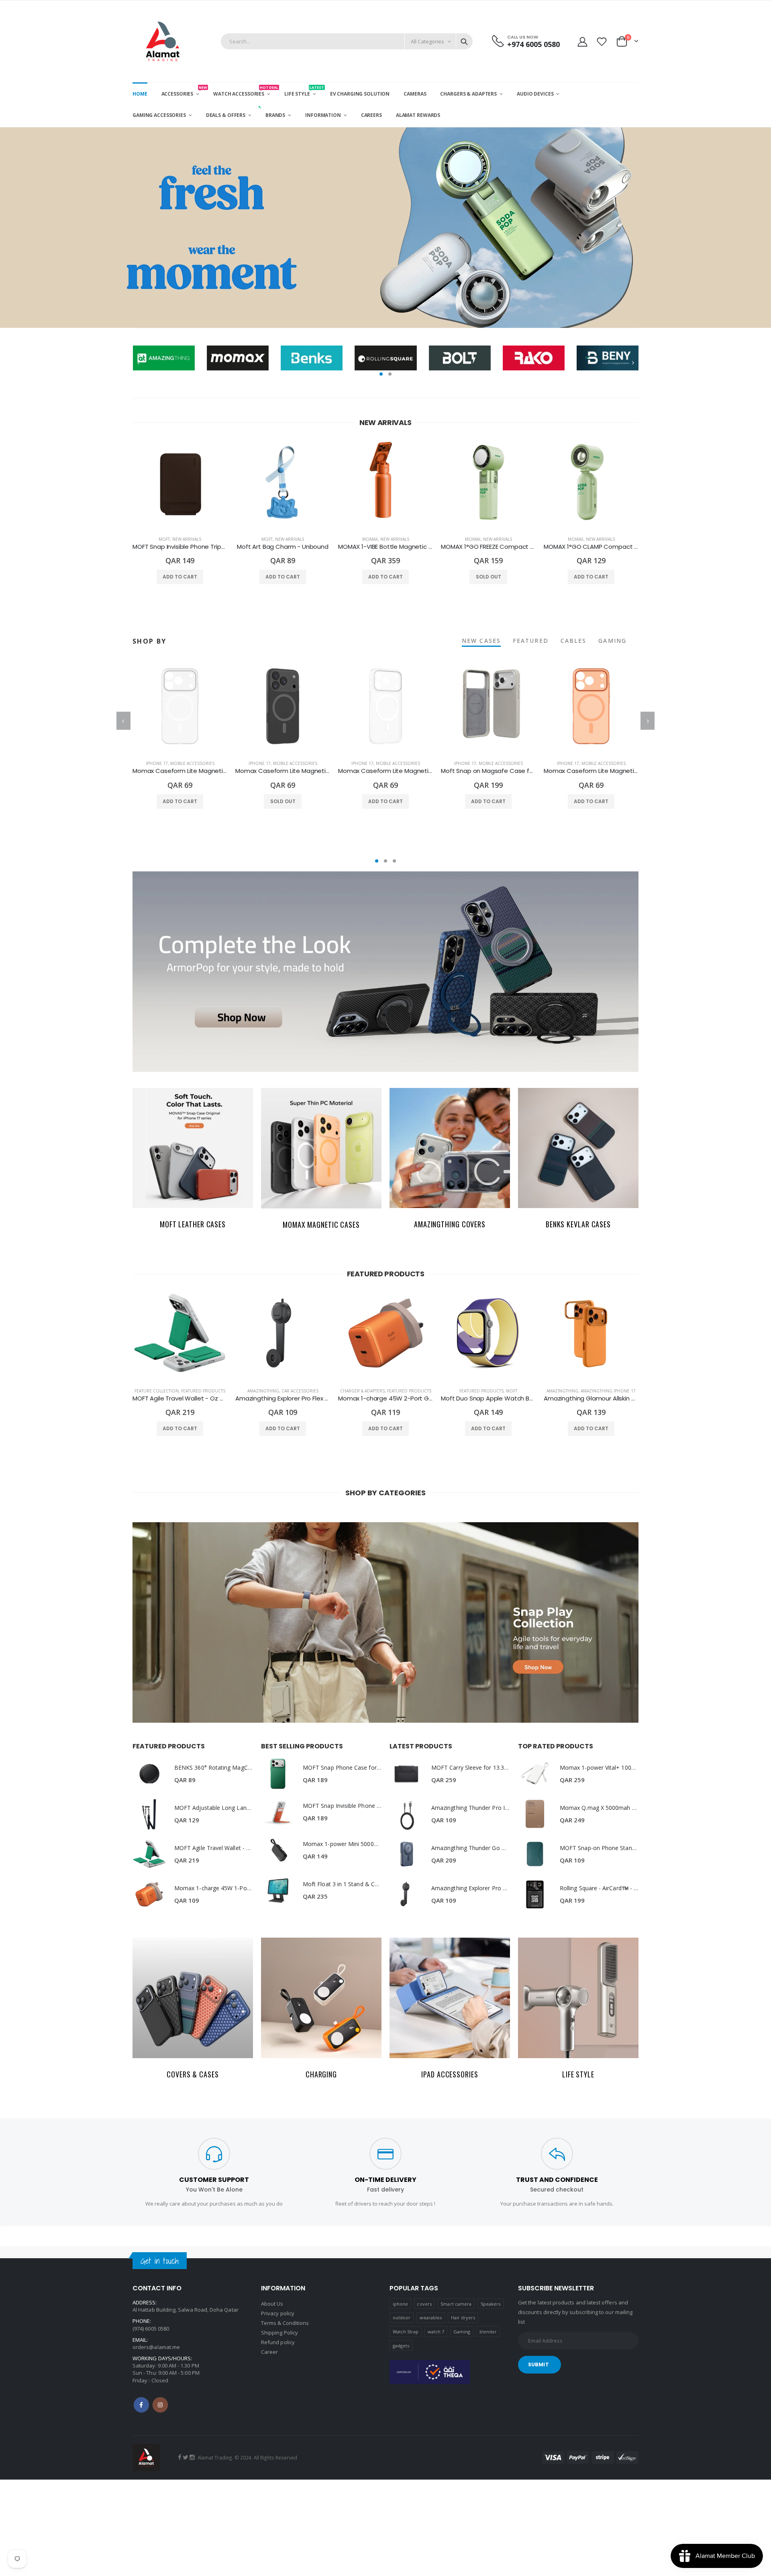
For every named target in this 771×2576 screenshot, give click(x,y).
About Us (272, 2304)
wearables (431, 2317)
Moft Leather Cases (193, 1224)
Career (269, 2352)
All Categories (427, 41)
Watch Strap (406, 2332)
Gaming (462, 2332)
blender (488, 2332)
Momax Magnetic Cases (321, 1225)
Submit (538, 2364)
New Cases (481, 641)
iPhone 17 (157, 763)
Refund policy (278, 2342)
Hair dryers (463, 2317)
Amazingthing (263, 1391)
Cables (574, 641)
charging (321, 2074)
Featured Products (203, 1391)
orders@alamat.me (156, 2347)
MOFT (164, 539)
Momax (370, 539)
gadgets (401, 2346)
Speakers (491, 2304)
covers (424, 2304)
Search (464, 41)
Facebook (141, 2405)
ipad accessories (450, 2074)
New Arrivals (187, 539)
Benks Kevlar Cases (578, 1224)
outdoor (402, 2317)
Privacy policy (278, 2313)
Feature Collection (157, 1391)
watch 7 (436, 2332)
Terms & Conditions (285, 2323)
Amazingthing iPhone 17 (608, 1391)
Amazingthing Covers (450, 1224)
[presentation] (8, 228)
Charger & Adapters (362, 1391)
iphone (400, 2304)
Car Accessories (300, 1391)
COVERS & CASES (193, 2074)
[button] (381, 374)
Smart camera (456, 2304)
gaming (612, 641)
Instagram (160, 2405)
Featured (531, 641)
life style (578, 2074)
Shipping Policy (279, 2333)
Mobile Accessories (192, 763)
